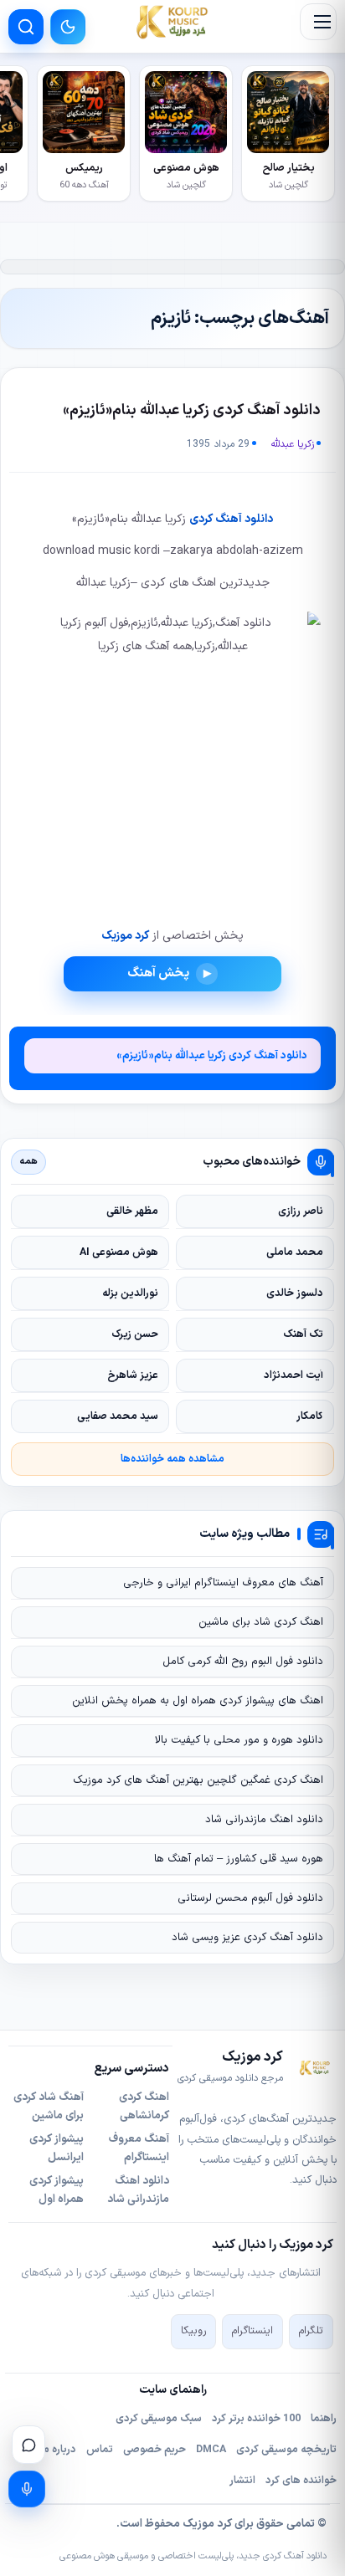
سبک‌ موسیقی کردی (159, 2419)
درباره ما (58, 2450)
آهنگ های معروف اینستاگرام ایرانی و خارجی (223, 1583)
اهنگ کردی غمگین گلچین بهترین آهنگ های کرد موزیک (198, 1780)
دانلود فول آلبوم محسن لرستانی (250, 1898)
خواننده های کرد (301, 2481)
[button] (318, 22)
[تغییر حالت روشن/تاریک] (68, 27)
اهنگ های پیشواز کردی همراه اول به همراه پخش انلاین (198, 1701)
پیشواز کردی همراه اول (57, 2190)
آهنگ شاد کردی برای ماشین (49, 2107)
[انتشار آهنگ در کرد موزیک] (27, 2489)
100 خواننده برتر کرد (256, 2419)
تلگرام (311, 2331)
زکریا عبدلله (293, 444)
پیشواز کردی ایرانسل (57, 2148)
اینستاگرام (252, 2331)
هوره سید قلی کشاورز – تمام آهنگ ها (239, 1859)
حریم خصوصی (154, 2450)
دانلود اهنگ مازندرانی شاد (264, 1820)
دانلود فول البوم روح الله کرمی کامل (243, 1662)
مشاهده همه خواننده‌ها (172, 1459)
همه (29, 1161)
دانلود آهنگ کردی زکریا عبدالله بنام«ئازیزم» (192, 410)
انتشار (242, 2481)
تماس (100, 2450)
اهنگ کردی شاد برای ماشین (261, 1622)
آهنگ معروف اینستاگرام (139, 2148)
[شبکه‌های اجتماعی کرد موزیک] (28, 2445)
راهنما (324, 2419)
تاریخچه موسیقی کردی (286, 2450)
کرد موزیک (125, 936)
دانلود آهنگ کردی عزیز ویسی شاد (247, 1938)
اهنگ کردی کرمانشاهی (144, 2107)
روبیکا (193, 2331)
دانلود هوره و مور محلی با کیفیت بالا (239, 1740)
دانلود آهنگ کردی (231, 519)
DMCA (211, 2450)
